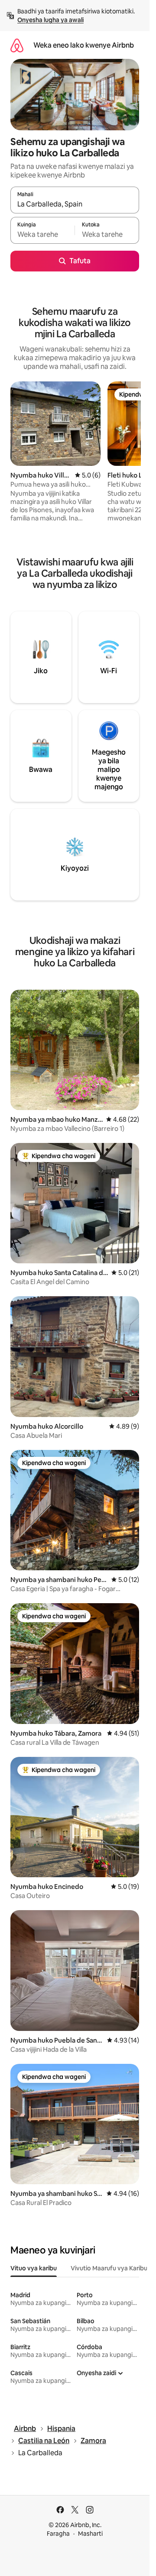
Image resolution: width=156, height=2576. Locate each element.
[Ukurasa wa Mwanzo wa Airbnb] (17, 45)
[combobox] (75, 204)
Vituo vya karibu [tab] (34, 2268)
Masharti (90, 2534)
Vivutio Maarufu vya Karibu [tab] (109, 2268)
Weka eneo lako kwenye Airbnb (84, 45)
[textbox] (42, 234)
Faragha (58, 2534)
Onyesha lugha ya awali (50, 20)
